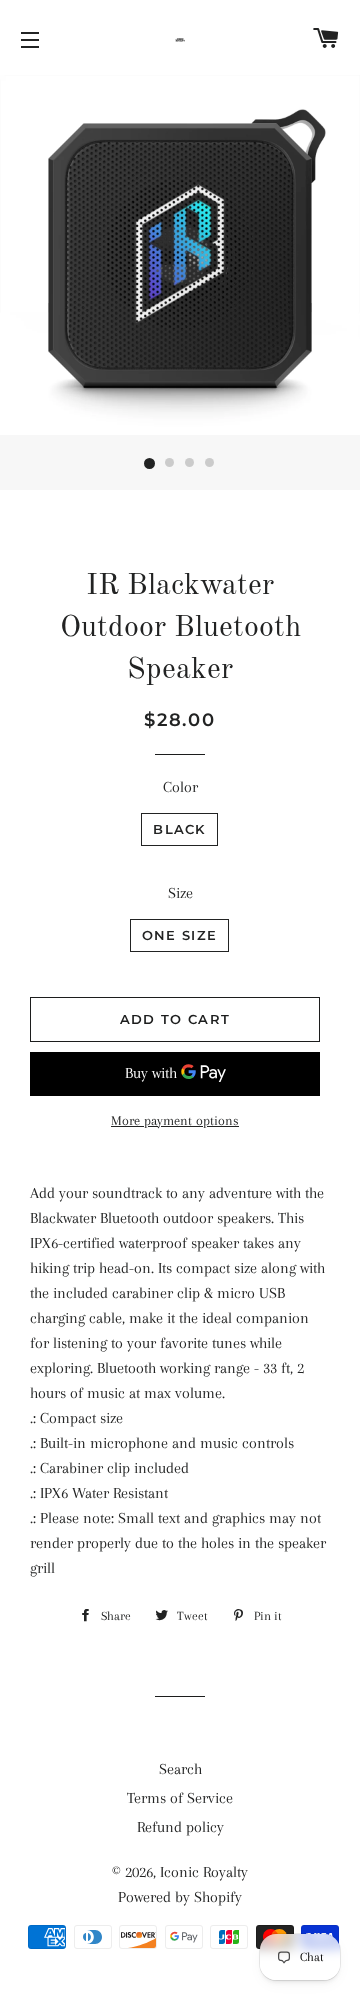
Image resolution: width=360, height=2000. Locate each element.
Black (179, 829)
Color (180, 787)
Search (180, 1769)
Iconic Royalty (204, 1872)
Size (180, 893)
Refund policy (180, 1827)
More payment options (175, 1120)
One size (179, 935)
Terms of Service (180, 1798)
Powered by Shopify (180, 1897)
